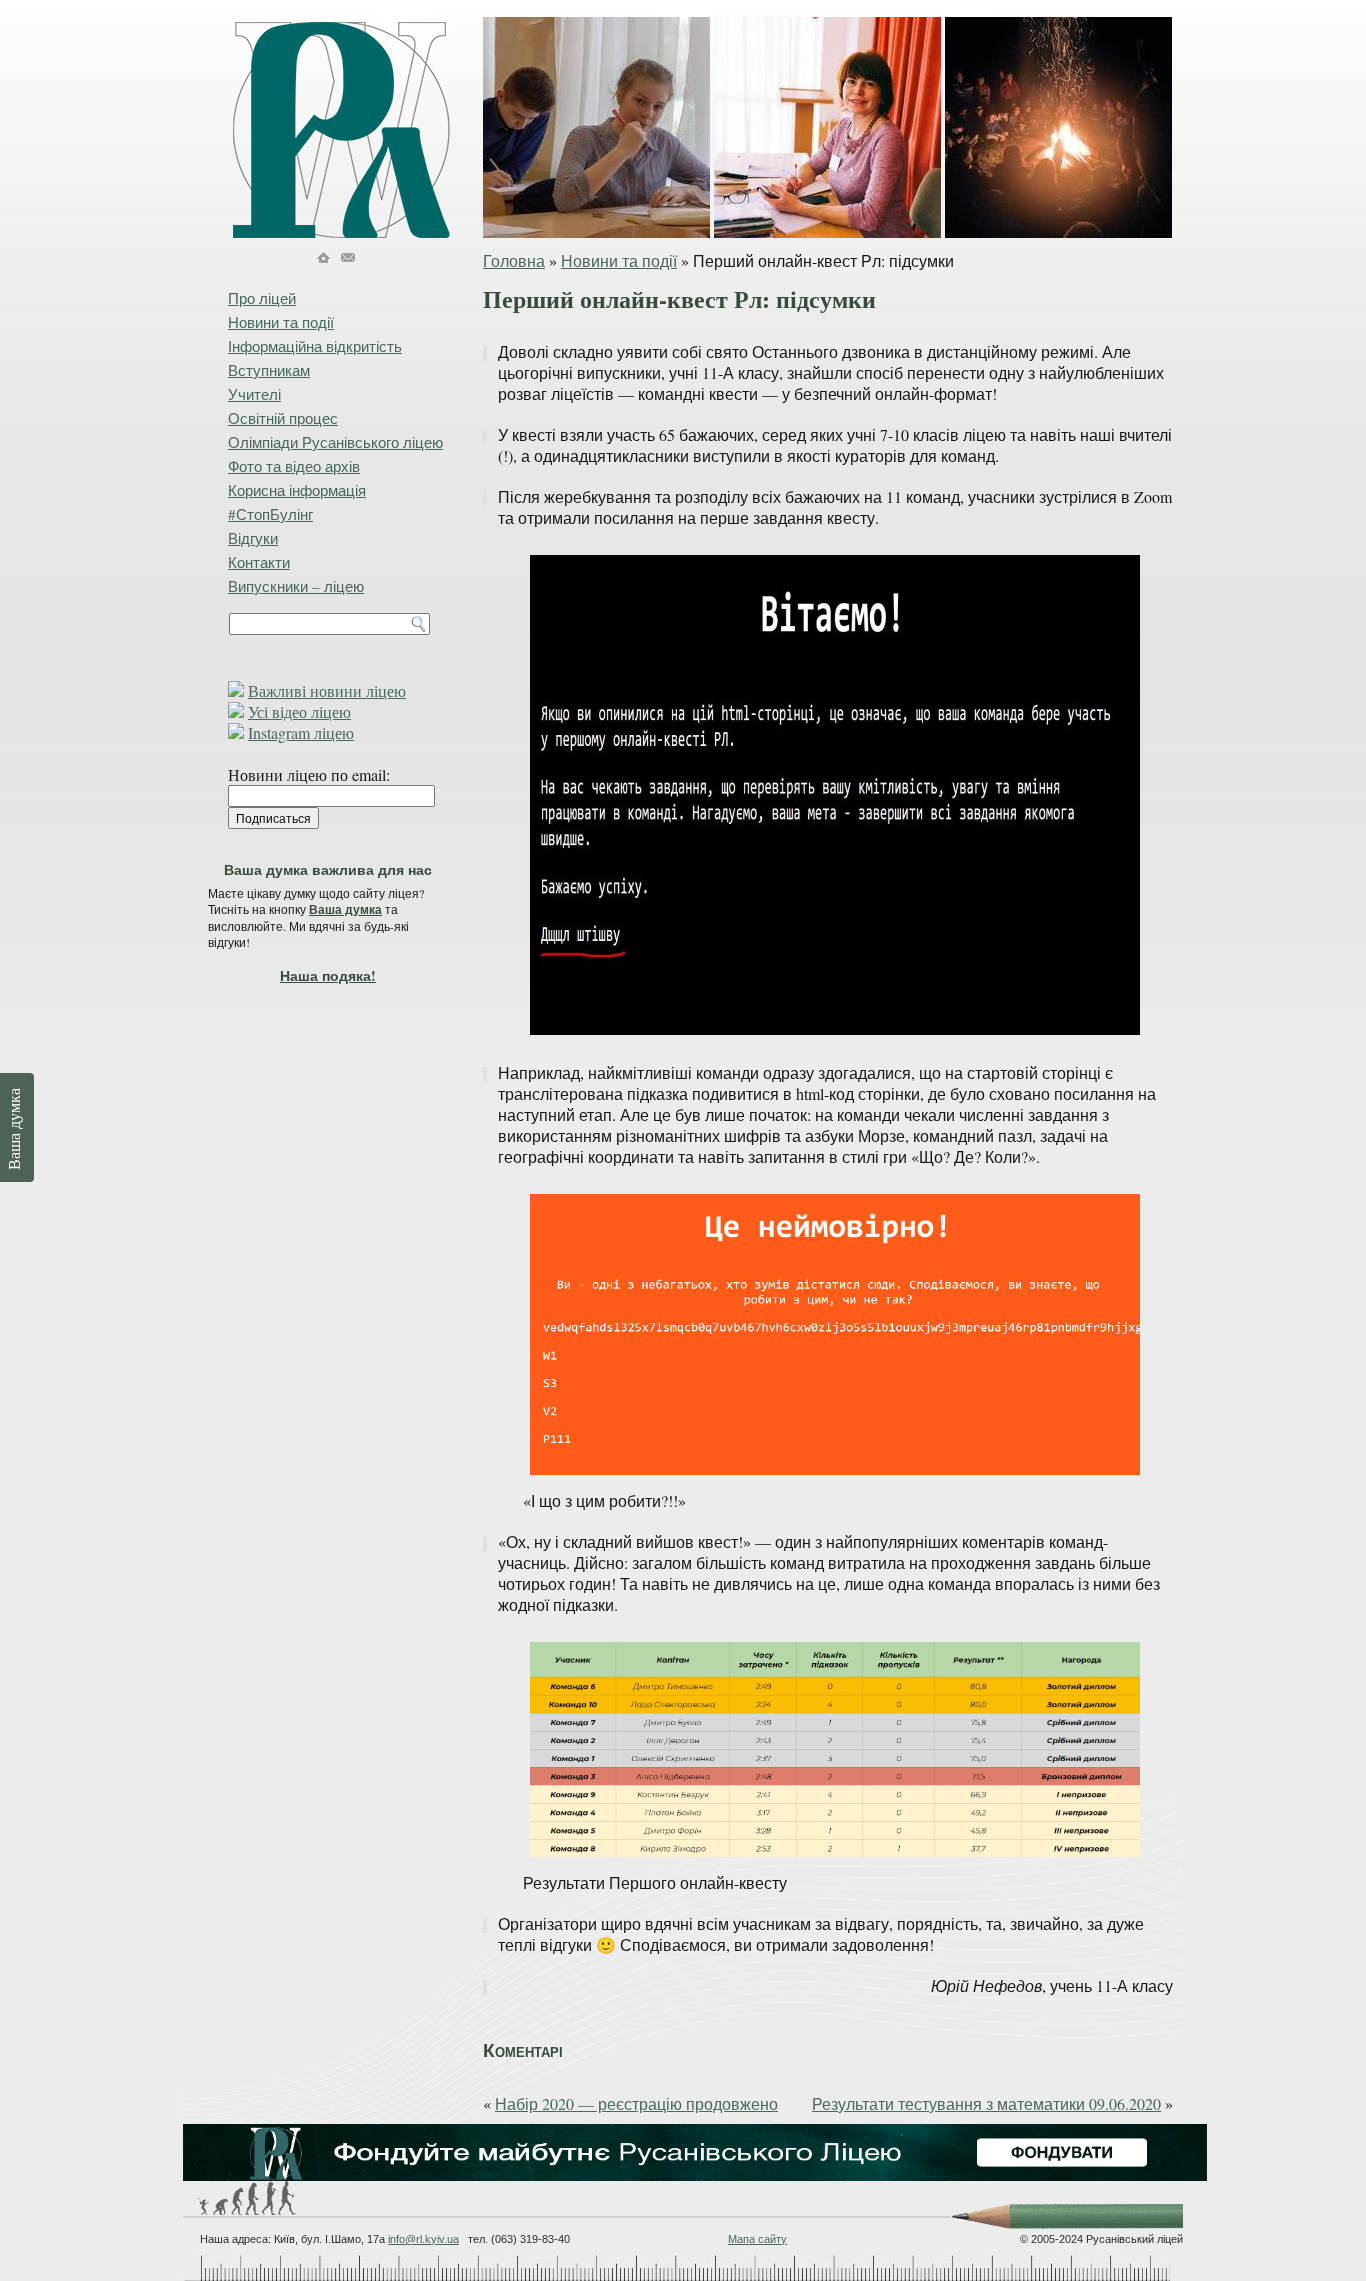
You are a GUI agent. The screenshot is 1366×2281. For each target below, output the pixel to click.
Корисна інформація (297, 490)
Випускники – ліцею (296, 586)
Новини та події (619, 260)
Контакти (259, 562)
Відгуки (253, 538)
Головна (514, 260)
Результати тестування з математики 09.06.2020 (986, 2103)
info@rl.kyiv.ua (423, 2239)
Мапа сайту (757, 2239)
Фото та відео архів (294, 466)
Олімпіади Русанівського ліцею (335, 442)
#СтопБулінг (270, 514)
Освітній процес (283, 418)
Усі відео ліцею (299, 711)
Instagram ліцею (301, 732)
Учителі (254, 394)
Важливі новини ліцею (327, 690)
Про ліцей (262, 298)
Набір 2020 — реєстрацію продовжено (636, 2103)
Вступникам (269, 370)
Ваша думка (345, 909)
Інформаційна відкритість (315, 346)
